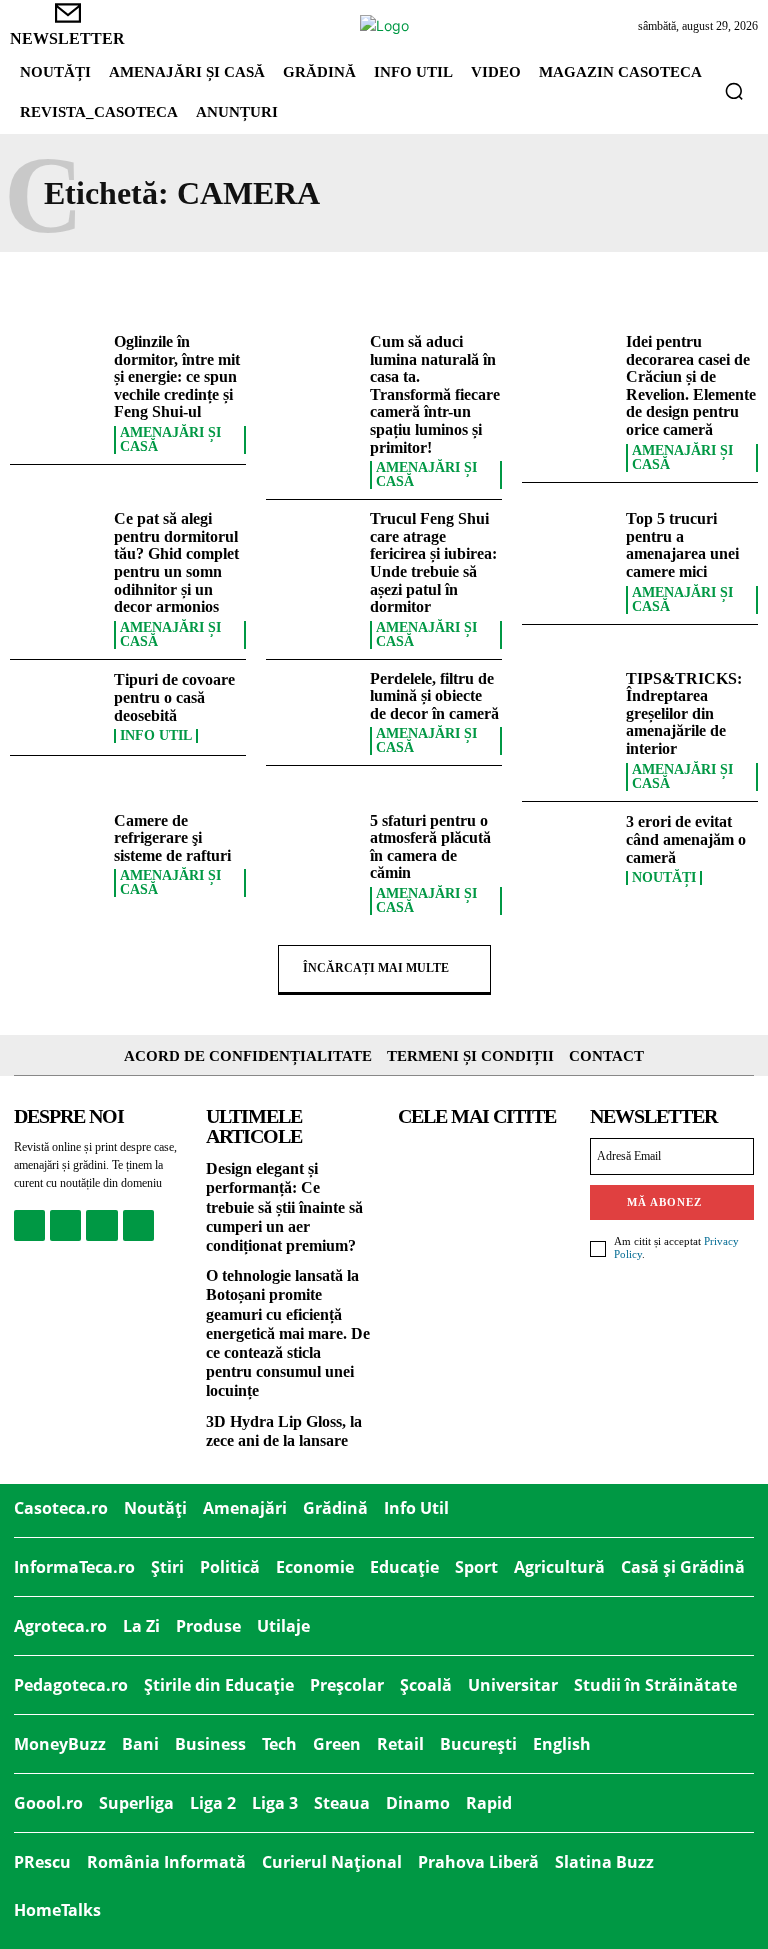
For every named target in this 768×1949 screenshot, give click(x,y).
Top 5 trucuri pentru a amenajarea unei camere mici (682, 545)
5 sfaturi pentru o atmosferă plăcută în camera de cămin (430, 847)
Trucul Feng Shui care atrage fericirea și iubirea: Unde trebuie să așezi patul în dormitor (433, 562)
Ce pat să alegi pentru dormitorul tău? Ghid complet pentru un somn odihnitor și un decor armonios (176, 562)
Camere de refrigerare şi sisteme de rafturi (172, 838)
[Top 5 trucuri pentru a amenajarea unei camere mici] (569, 548)
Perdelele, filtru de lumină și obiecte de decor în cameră (434, 696)
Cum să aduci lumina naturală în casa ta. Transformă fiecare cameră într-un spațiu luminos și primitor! (435, 394)
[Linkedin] (101, 1225)
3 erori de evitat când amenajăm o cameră (686, 839)
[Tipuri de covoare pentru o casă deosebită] (57, 708)
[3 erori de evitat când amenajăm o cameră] (569, 850)
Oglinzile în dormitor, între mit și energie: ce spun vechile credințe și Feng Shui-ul (177, 376)
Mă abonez (664, 1202)
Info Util (156, 736)
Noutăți (664, 878)
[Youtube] (138, 1225)
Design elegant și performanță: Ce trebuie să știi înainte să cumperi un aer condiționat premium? (284, 1207)
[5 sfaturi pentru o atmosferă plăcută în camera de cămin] (313, 850)
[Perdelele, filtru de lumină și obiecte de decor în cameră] (313, 708)
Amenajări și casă (170, 440)
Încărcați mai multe (376, 968)
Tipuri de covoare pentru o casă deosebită (174, 697)
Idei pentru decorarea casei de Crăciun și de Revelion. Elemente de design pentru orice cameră (691, 385)
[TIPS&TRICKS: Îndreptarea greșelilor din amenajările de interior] (569, 708)
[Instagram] (65, 1225)
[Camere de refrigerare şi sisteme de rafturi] (57, 850)
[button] (734, 91)
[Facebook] (29, 1225)
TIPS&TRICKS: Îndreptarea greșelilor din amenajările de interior (684, 713)
